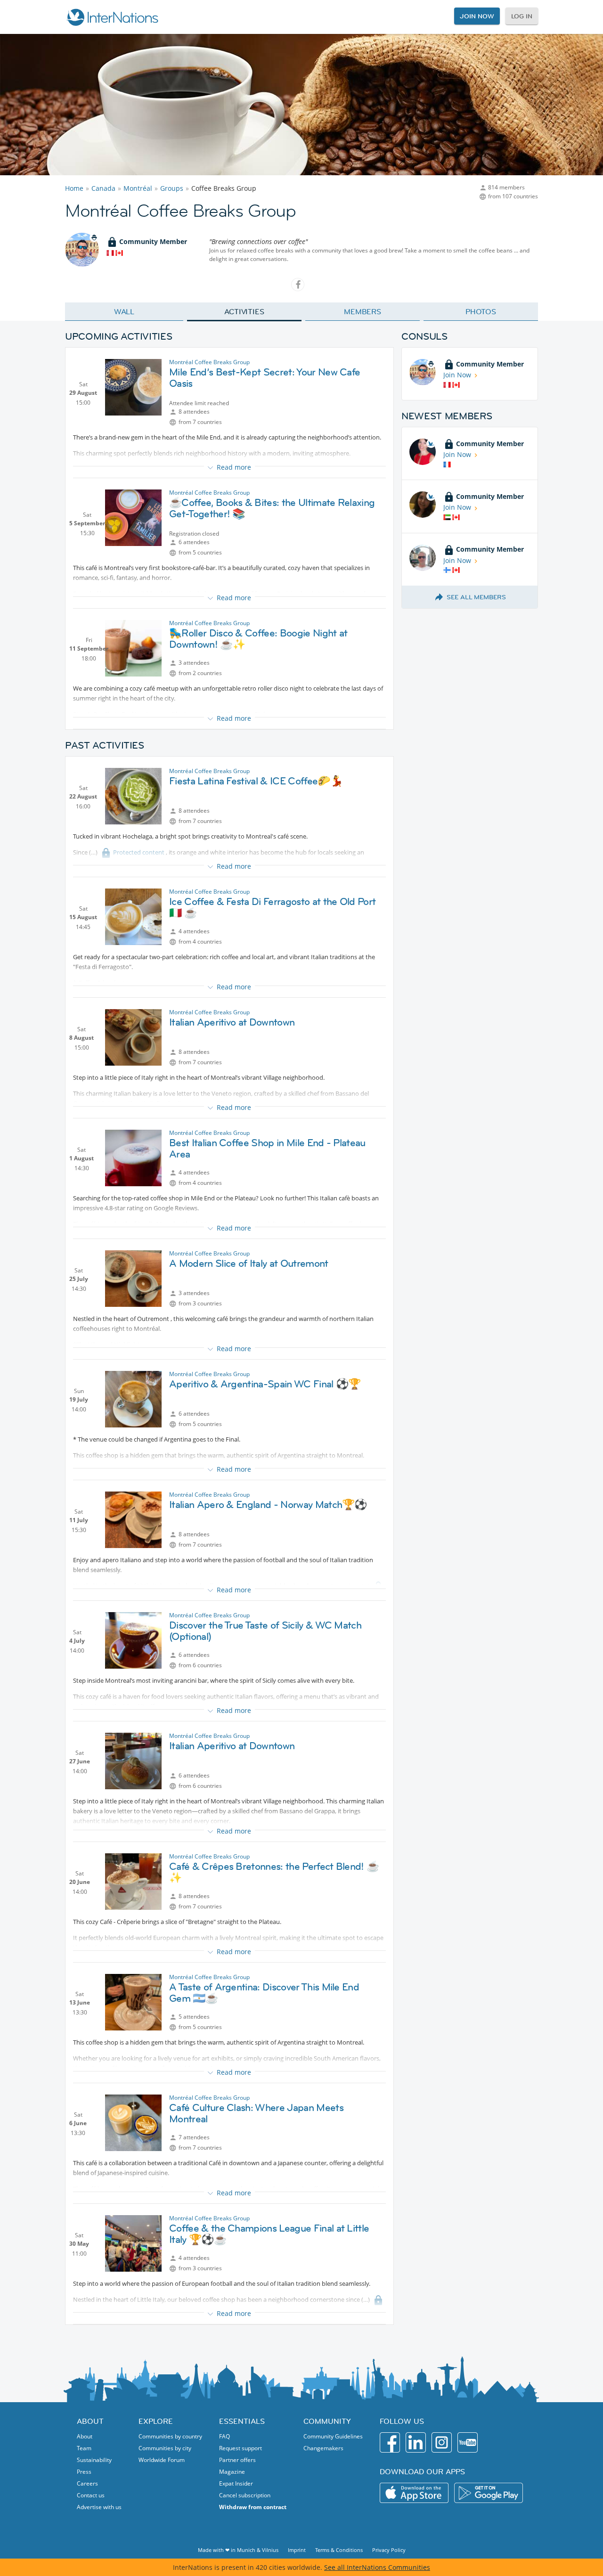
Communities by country (170, 2436)
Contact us (91, 2495)
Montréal (138, 188)
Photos (481, 311)
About (85, 2436)
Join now (477, 16)
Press (84, 2472)
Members (363, 311)
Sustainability (94, 2460)
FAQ (224, 2436)
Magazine (232, 2472)
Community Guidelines (333, 2436)
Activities (244, 311)
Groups (172, 188)
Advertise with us (99, 2507)
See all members (476, 597)
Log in (522, 16)
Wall (124, 311)
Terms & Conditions (339, 2550)
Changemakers (323, 2448)
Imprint (297, 2550)
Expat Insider (236, 2483)
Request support (240, 2448)
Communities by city (165, 2448)
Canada (103, 188)
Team (84, 2448)
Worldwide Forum (162, 2460)
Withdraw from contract (253, 2507)
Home (74, 188)
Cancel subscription (245, 2495)
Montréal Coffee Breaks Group (209, 362)
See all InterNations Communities (377, 2567)
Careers (87, 2483)
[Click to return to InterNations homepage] (112, 17)
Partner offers (237, 2460)
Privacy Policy (389, 2550)
